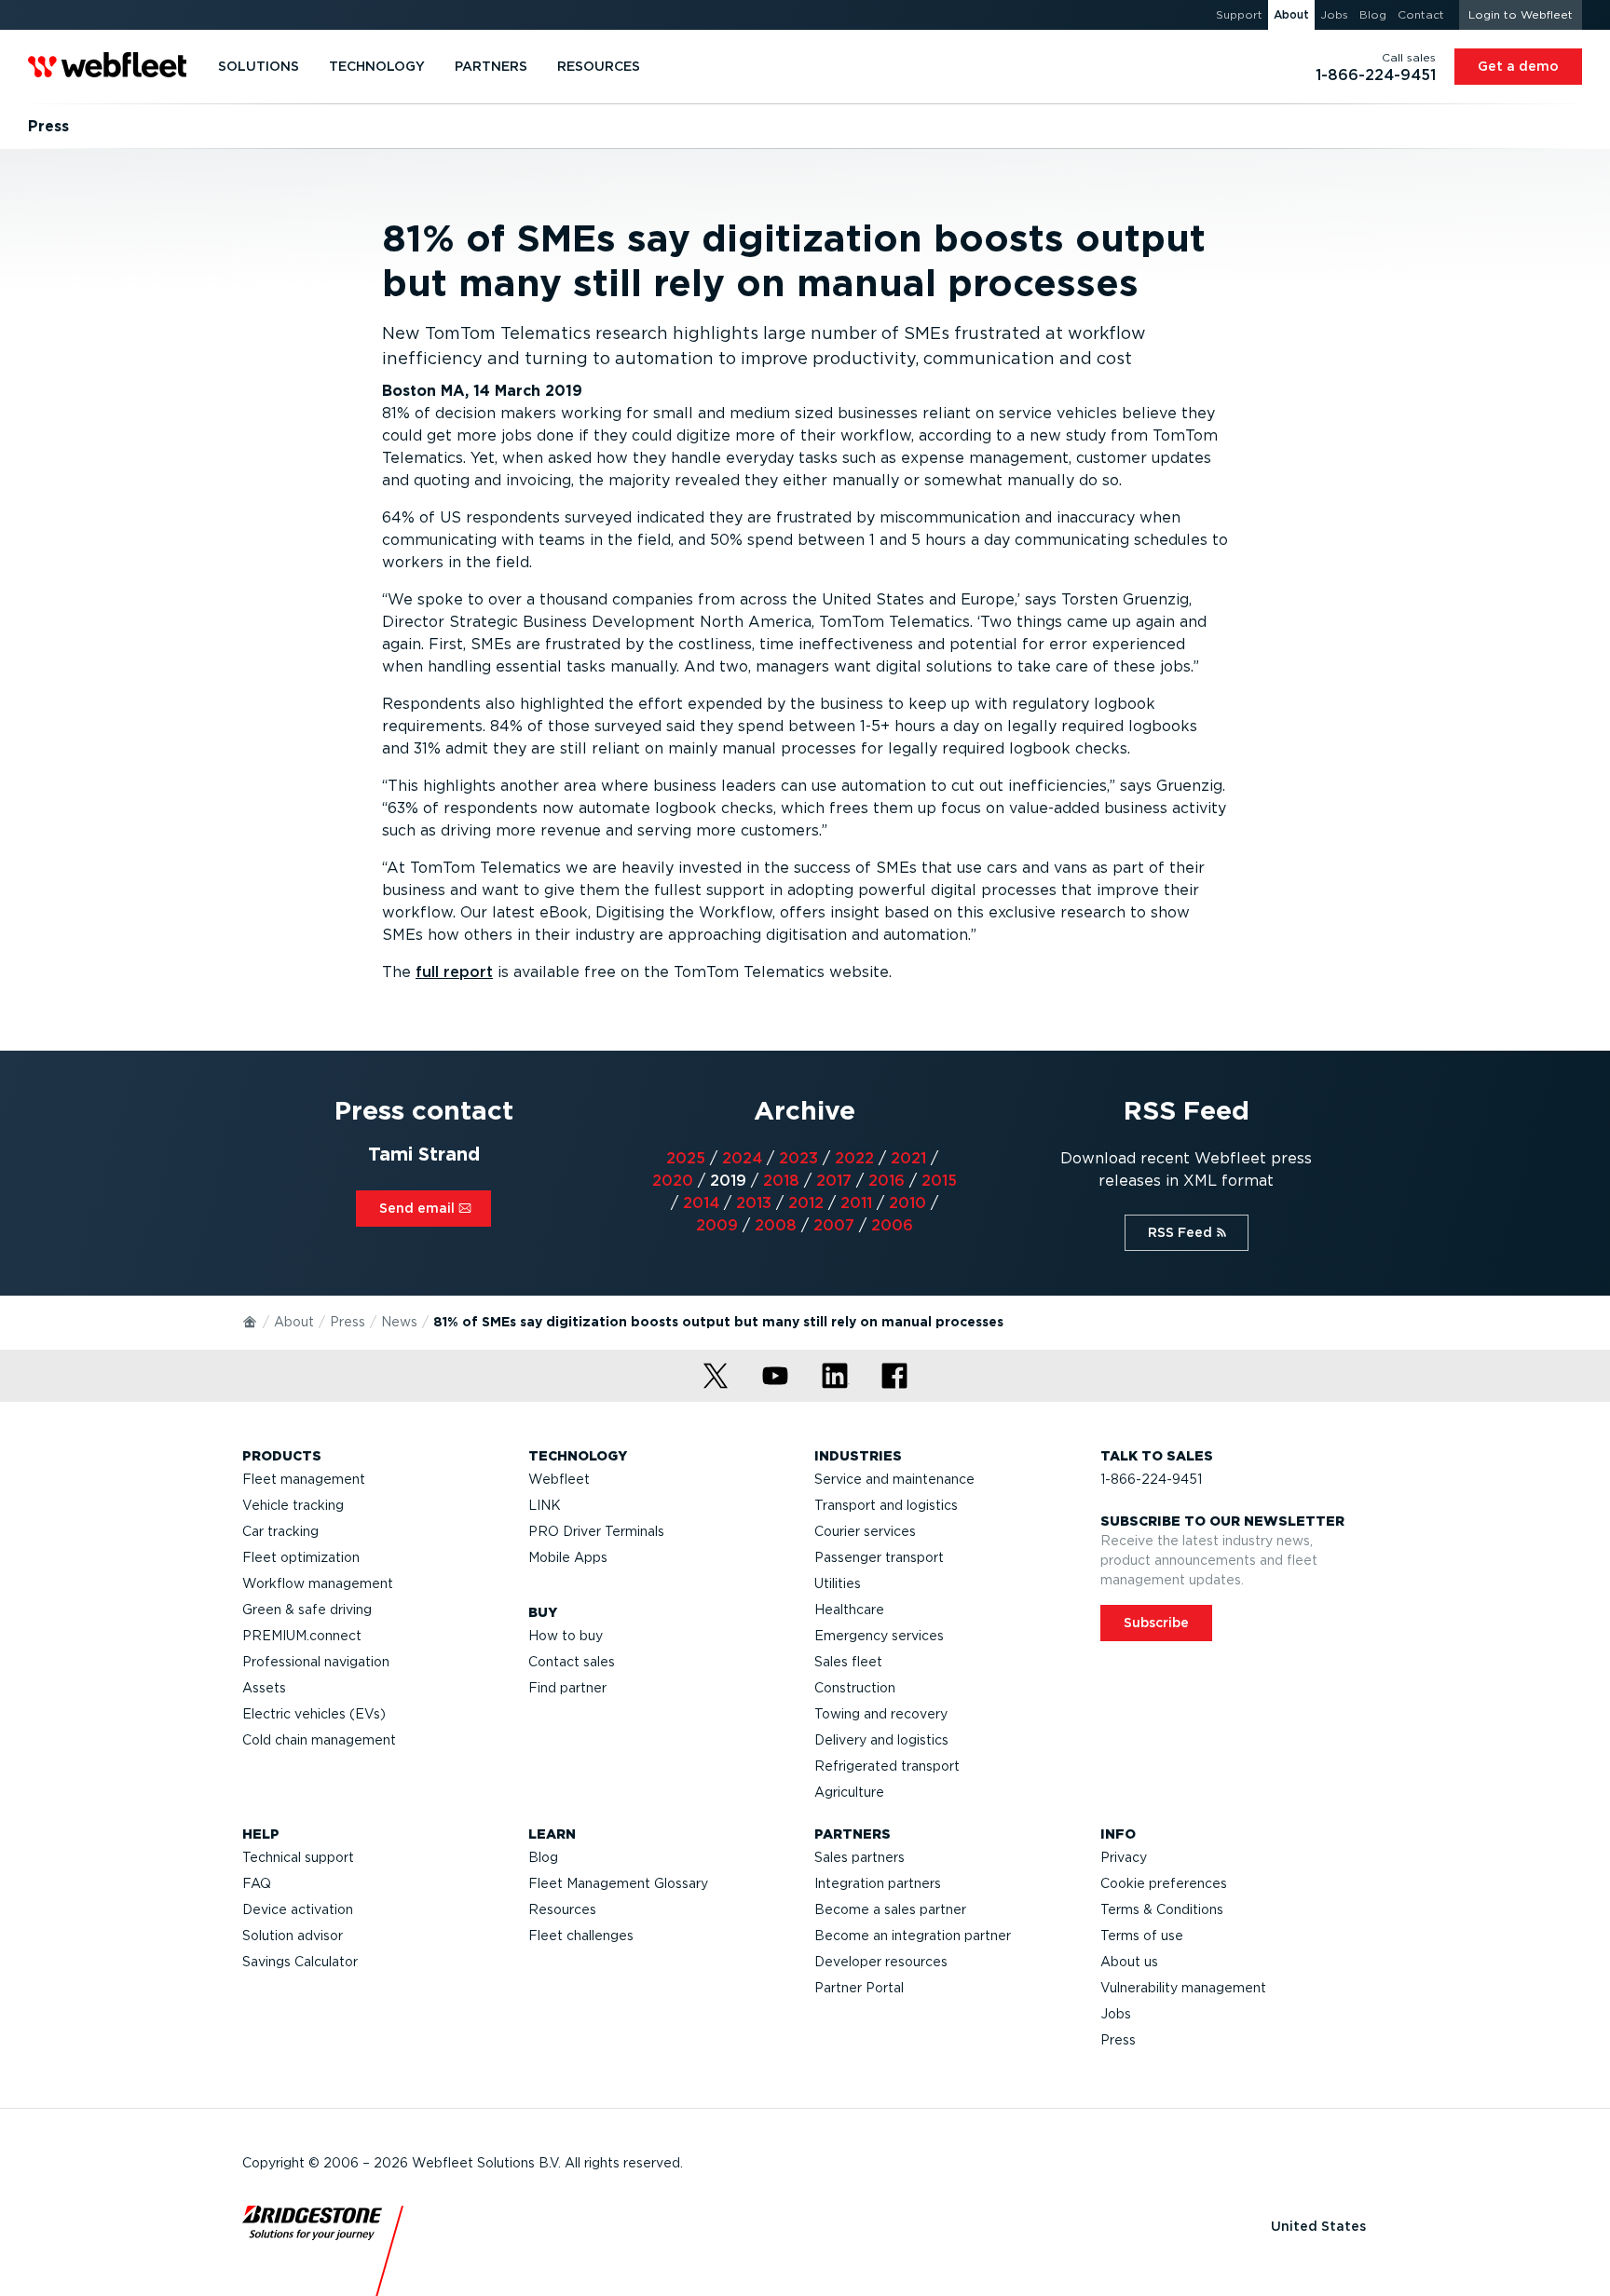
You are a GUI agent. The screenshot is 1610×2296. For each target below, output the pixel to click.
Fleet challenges (581, 1936)
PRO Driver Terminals (596, 1531)
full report (454, 972)
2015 (939, 1181)
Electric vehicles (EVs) (314, 1714)
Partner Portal (859, 1988)
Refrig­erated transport (887, 1766)
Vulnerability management (1183, 1988)
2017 (834, 1181)
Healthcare (849, 1610)
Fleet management (304, 1479)
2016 (887, 1181)
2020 (673, 1181)
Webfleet (559, 1479)
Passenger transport (879, 1557)
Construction (855, 1688)
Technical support (298, 1857)
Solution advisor (293, 1936)
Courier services (865, 1531)
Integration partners (878, 1883)
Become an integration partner (913, 1936)
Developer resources (881, 1962)
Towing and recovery (881, 1714)
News (399, 1322)
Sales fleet (848, 1662)
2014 (701, 1203)
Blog (543, 1857)
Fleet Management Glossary (618, 1883)
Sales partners (860, 1857)
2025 (686, 1158)
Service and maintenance (894, 1479)
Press (348, 1322)
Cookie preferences (1164, 1883)
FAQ (257, 1883)
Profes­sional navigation (316, 1662)
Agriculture (849, 1792)
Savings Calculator (300, 1962)
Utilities (838, 1583)
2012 (806, 1203)
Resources (562, 1909)
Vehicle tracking (293, 1505)
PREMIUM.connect (302, 1636)
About (294, 1322)
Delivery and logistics (881, 1740)
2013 (754, 1203)
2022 (854, 1158)
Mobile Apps (568, 1557)
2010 (907, 1203)
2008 (776, 1225)
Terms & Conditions (1162, 1909)
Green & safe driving (307, 1610)
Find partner (567, 1688)
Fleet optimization (301, 1557)
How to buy (566, 1636)
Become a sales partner (890, 1909)
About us (1129, 1962)
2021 (908, 1158)
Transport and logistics (886, 1505)
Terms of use (1142, 1936)
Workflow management (318, 1583)
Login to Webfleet (1521, 14)
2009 (717, 1225)
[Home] (251, 1321)
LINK (545, 1505)
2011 (856, 1203)
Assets (264, 1688)
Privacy (1124, 1857)
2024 (742, 1158)
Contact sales (572, 1662)
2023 (798, 1158)
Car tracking (280, 1531)
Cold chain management (319, 1740)
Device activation (298, 1909)
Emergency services (879, 1636)
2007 (834, 1225)
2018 (781, 1181)
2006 (892, 1225)
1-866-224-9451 (1151, 1479)
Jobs (1116, 2014)
